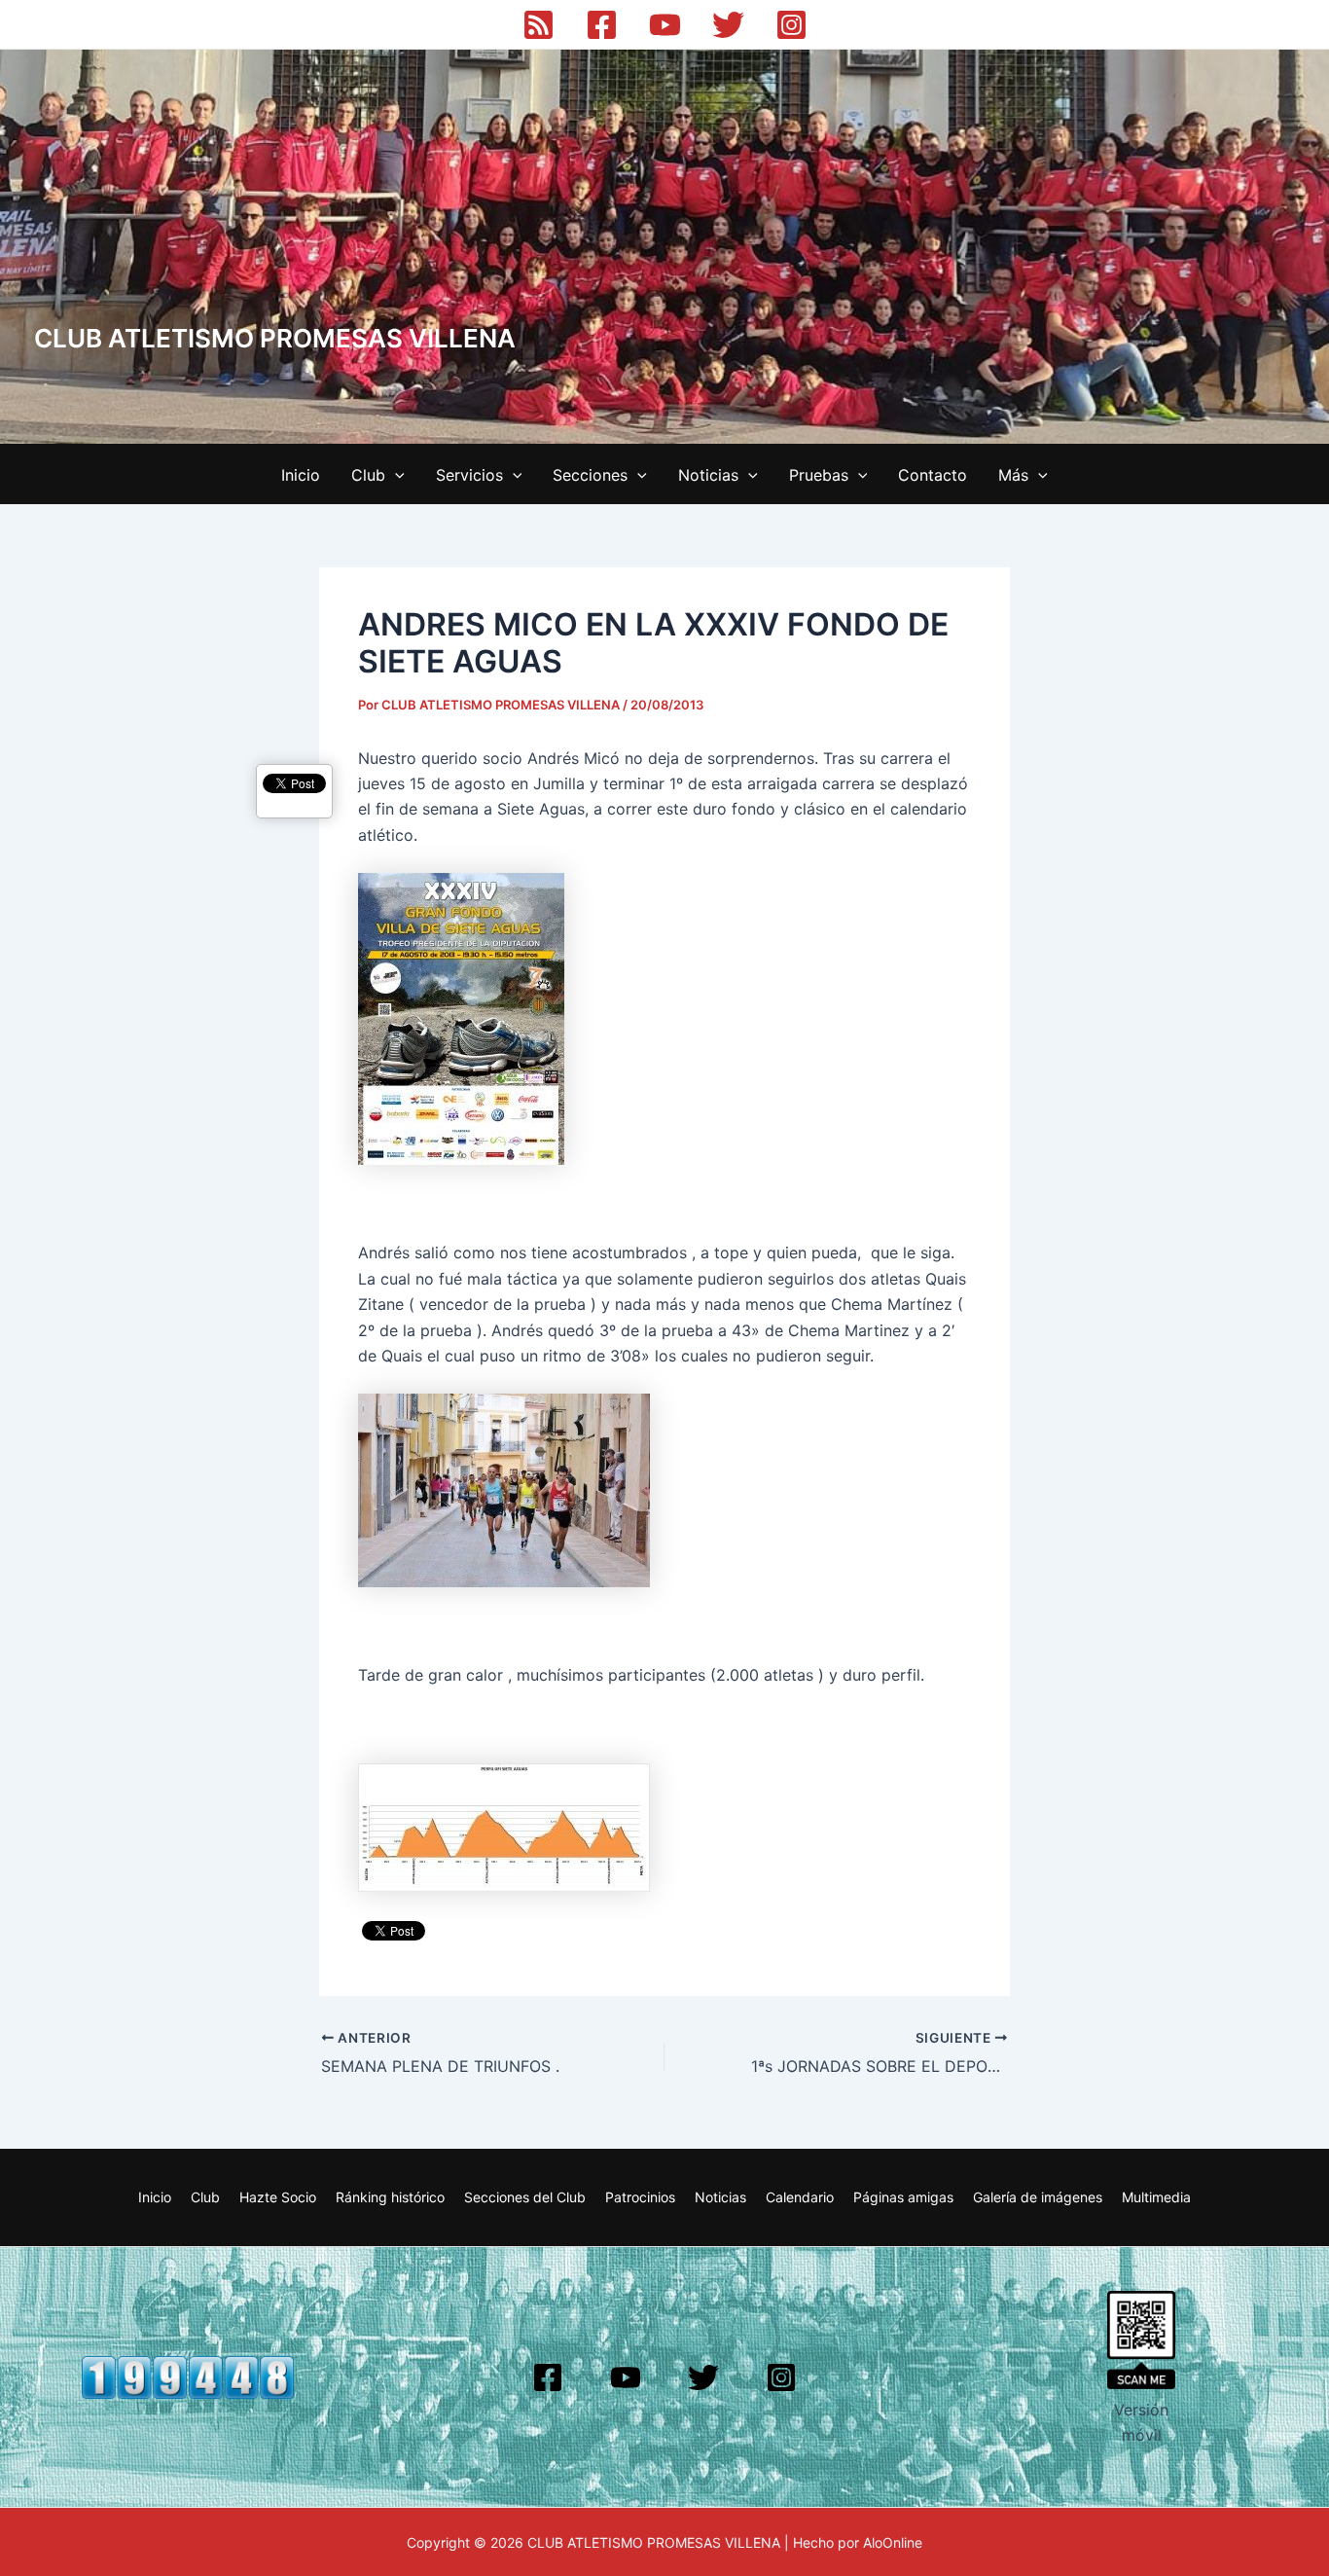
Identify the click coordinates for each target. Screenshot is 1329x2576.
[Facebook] (602, 25)
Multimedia (1156, 2197)
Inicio (301, 475)
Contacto (933, 475)
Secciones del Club (525, 2197)
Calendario (800, 2197)
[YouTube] (665, 25)
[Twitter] (728, 25)
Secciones (590, 475)
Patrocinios (640, 2197)
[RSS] (539, 25)
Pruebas (819, 475)
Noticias (708, 475)
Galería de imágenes (1038, 2197)
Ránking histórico (390, 2197)
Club (368, 475)
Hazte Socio (278, 2197)
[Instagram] (791, 25)
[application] (395, 475)
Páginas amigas (903, 2197)
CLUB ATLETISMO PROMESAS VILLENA (275, 338)
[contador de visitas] (188, 2376)
